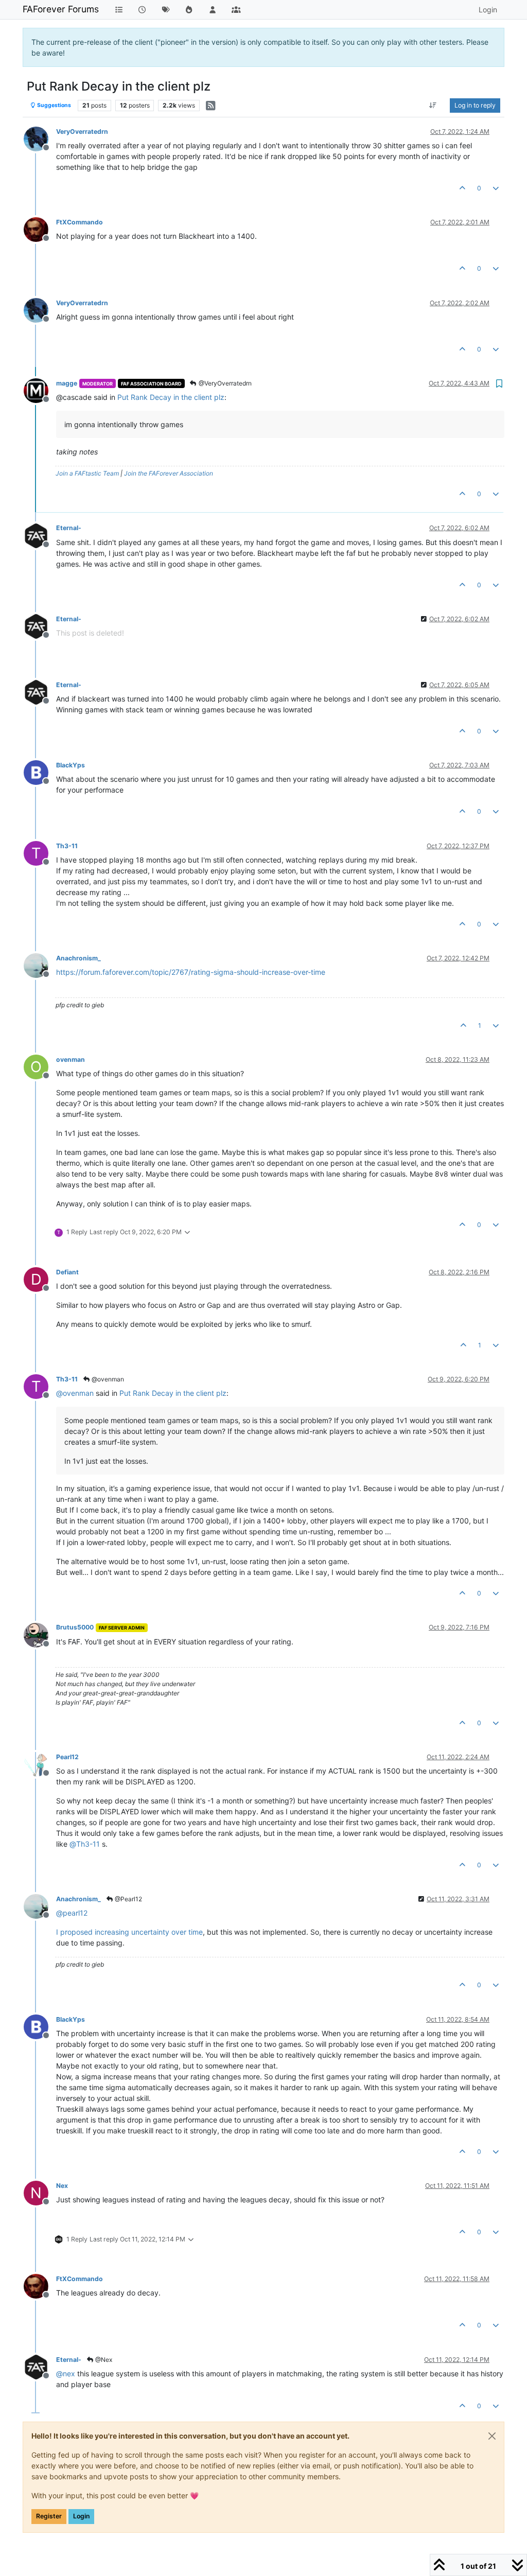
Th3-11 (67, 846)
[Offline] (40, 138)
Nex (62, 2186)
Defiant (67, 1272)
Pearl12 (67, 1757)
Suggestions (54, 105)
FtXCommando (80, 222)
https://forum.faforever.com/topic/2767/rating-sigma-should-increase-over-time (191, 972)
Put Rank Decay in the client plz (171, 397)
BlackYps (71, 765)
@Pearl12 (128, 1899)
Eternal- (69, 528)
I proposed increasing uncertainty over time (129, 1932)
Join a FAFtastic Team (87, 473)
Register (49, 2516)
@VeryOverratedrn (224, 383)
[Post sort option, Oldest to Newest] (433, 106)
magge (67, 383)
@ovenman (107, 1379)
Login (81, 2516)
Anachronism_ (78, 958)
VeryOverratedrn (82, 132)
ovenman (71, 1059)
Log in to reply (475, 105)
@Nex (103, 2360)
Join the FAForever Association (169, 473)
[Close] (492, 2436)
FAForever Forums (61, 9)
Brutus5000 (75, 1627)
